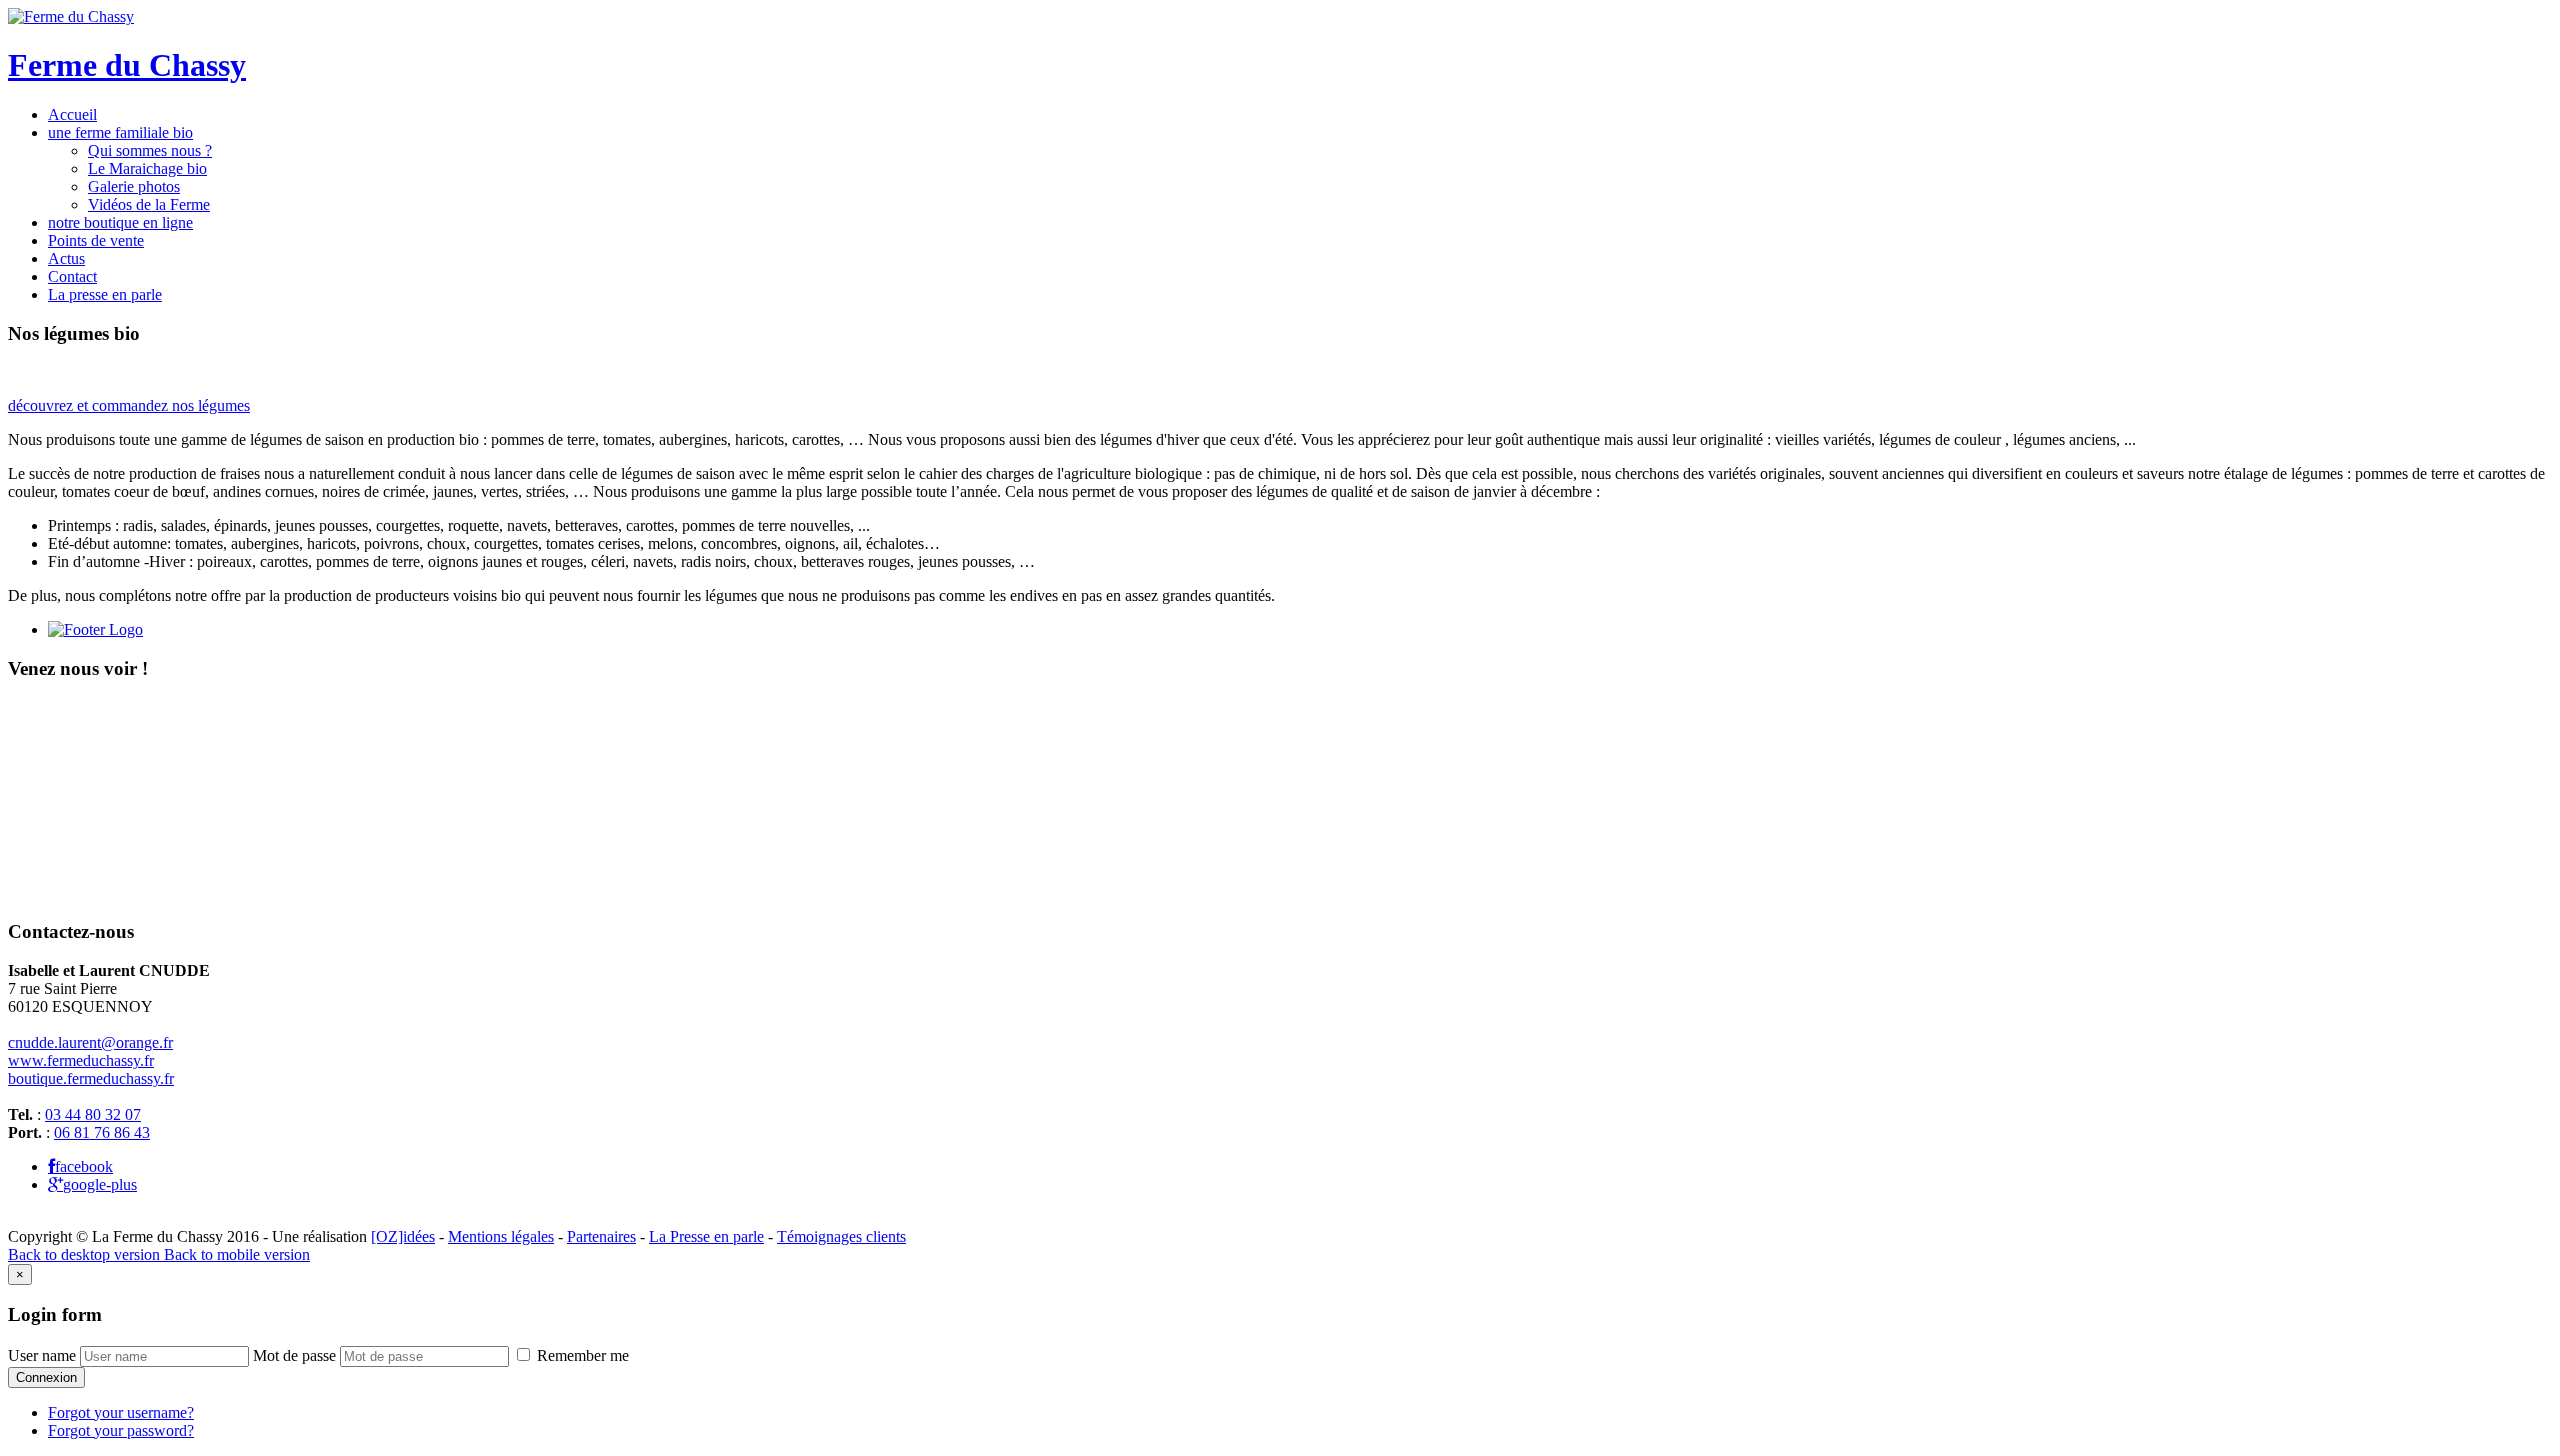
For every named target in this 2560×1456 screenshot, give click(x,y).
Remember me (581, 1355)
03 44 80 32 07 (93, 1114)
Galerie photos (134, 186)
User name (42, 1355)
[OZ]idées (403, 1236)
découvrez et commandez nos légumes (129, 405)
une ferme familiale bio (120, 132)
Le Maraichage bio (147, 168)
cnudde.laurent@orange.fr (90, 1042)
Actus (66, 258)
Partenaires (601, 1236)
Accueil (72, 114)
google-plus (100, 1185)
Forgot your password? (121, 1430)
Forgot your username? (121, 1412)
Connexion (46, 1377)
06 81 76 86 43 (102, 1132)
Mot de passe (294, 1355)
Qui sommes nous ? (150, 150)
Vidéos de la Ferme (149, 204)
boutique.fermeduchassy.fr (91, 1078)
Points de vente (96, 240)
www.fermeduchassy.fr (81, 1060)
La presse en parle (105, 294)
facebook (84, 1167)
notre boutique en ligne (120, 222)
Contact (72, 276)
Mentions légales (501, 1236)
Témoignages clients (841, 1236)
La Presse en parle (706, 1236)
